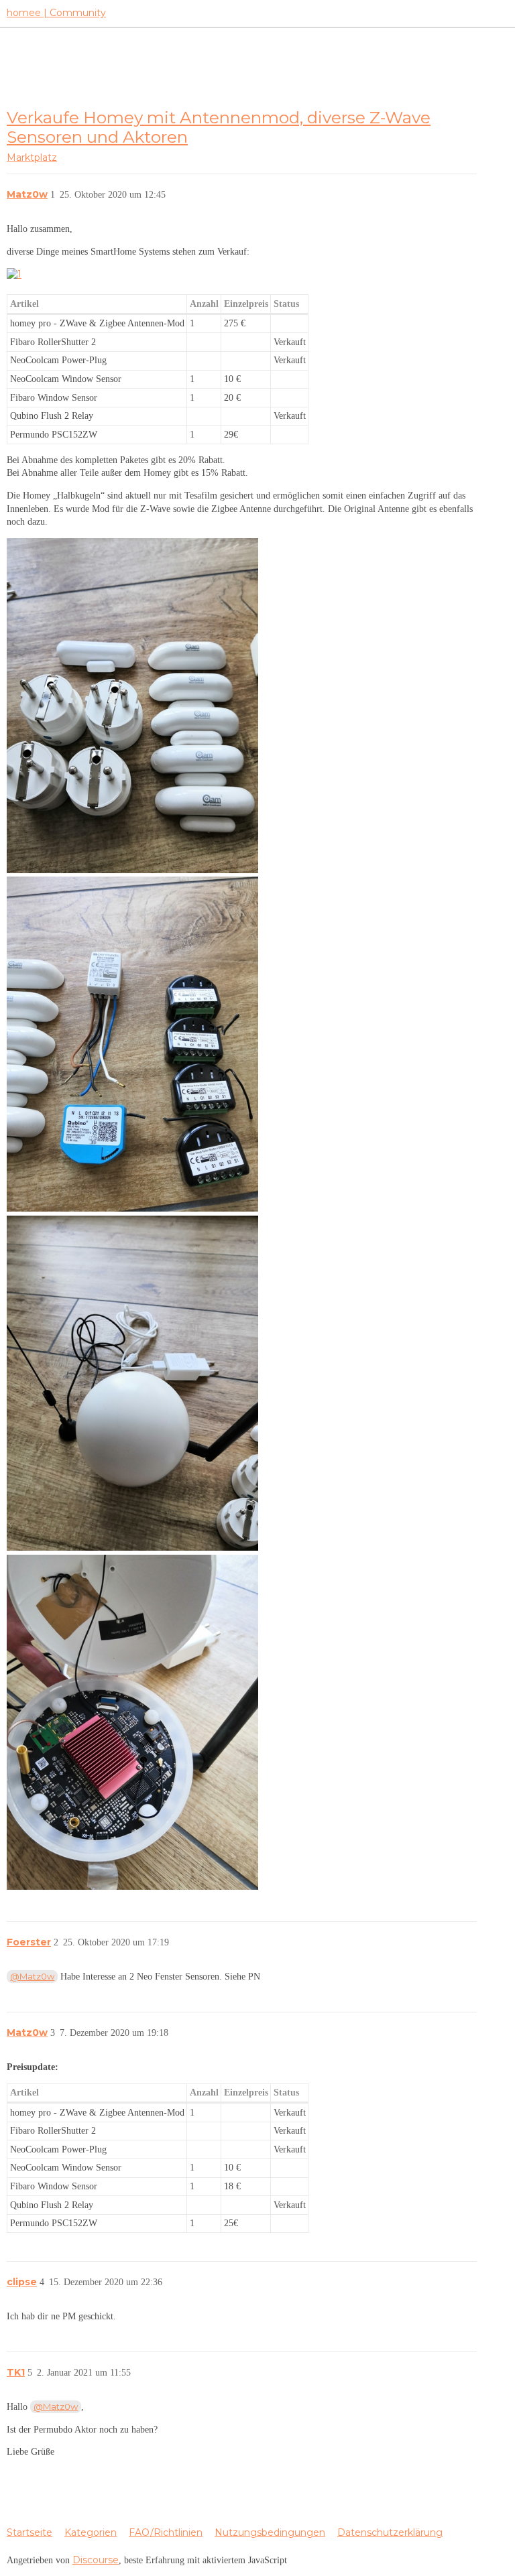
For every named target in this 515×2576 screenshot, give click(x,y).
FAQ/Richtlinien (166, 2532)
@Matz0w (32, 1976)
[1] (14, 274)
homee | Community (56, 13)
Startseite (30, 2532)
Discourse (96, 2560)
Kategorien (91, 2532)
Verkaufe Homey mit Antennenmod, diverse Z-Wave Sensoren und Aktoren (219, 127)
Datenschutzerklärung (390, 2532)
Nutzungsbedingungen (270, 2532)
